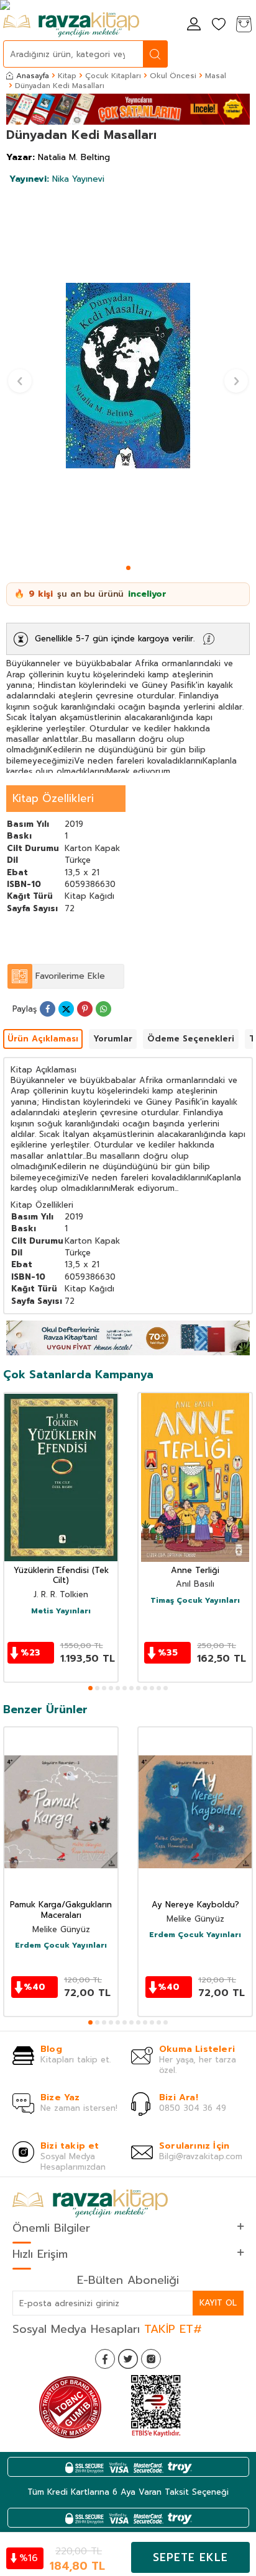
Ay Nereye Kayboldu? (195, 1905)
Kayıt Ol (218, 2303)
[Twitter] (128, 2359)
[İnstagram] (151, 2359)
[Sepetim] (244, 25)
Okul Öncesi (173, 76)
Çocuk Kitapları (113, 76)
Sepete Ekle (190, 2557)
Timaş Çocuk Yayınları (195, 1601)
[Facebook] (105, 2359)
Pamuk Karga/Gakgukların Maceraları (61, 1910)
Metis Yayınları (61, 1611)
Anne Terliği (195, 1571)
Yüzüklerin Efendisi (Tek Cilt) (61, 1576)
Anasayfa (33, 76)
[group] (128, 376)
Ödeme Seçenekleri (191, 1039)
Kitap (67, 76)
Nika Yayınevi (57, 179)
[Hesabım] (194, 25)
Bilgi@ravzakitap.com (201, 2156)
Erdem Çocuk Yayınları (61, 1946)
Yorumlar (113, 1039)
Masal (216, 76)
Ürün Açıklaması (43, 1039)
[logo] (71, 25)
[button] (128, 568)
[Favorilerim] (219, 25)
